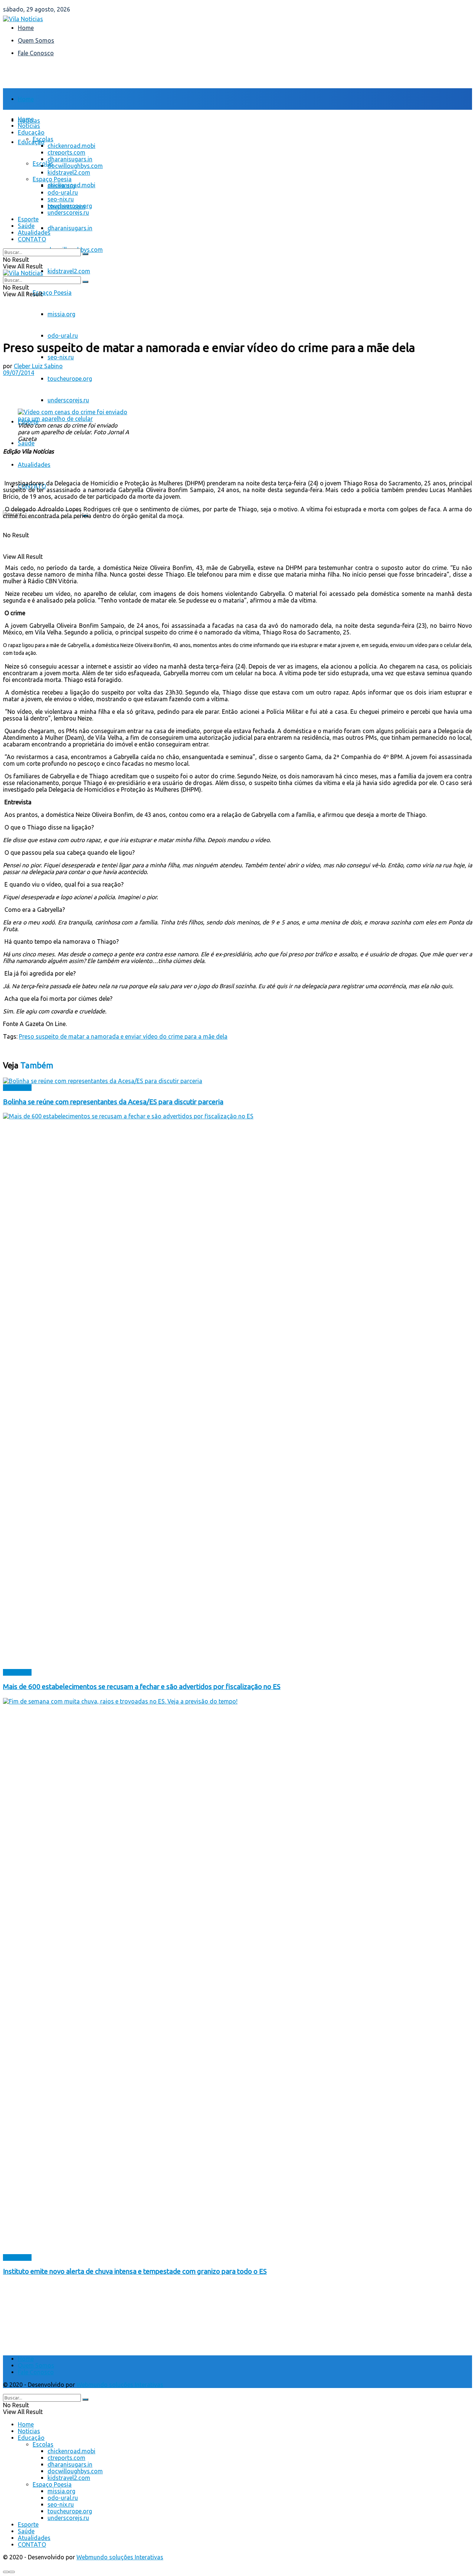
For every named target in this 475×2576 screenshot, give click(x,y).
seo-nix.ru (61, 357)
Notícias (29, 126)
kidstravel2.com (69, 271)
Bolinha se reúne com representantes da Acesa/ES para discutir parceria (113, 1102)
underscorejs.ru (68, 400)
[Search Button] (85, 254)
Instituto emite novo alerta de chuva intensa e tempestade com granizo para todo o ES (135, 2271)
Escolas (43, 139)
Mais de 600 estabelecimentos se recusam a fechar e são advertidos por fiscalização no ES (142, 1687)
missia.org (61, 314)
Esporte (28, 219)
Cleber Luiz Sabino (38, 366)
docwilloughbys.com (75, 166)
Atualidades (34, 465)
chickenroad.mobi (71, 146)
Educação (31, 142)
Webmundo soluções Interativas (120, 2385)
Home (26, 28)
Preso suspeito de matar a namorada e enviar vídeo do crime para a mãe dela (123, 1036)
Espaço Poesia (52, 293)
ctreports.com (66, 152)
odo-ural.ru (63, 336)
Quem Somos (36, 40)
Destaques (17, 1088)
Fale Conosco (36, 53)
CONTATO (32, 239)
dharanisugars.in (70, 228)
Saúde (26, 443)
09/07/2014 (19, 373)
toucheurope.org (70, 379)
